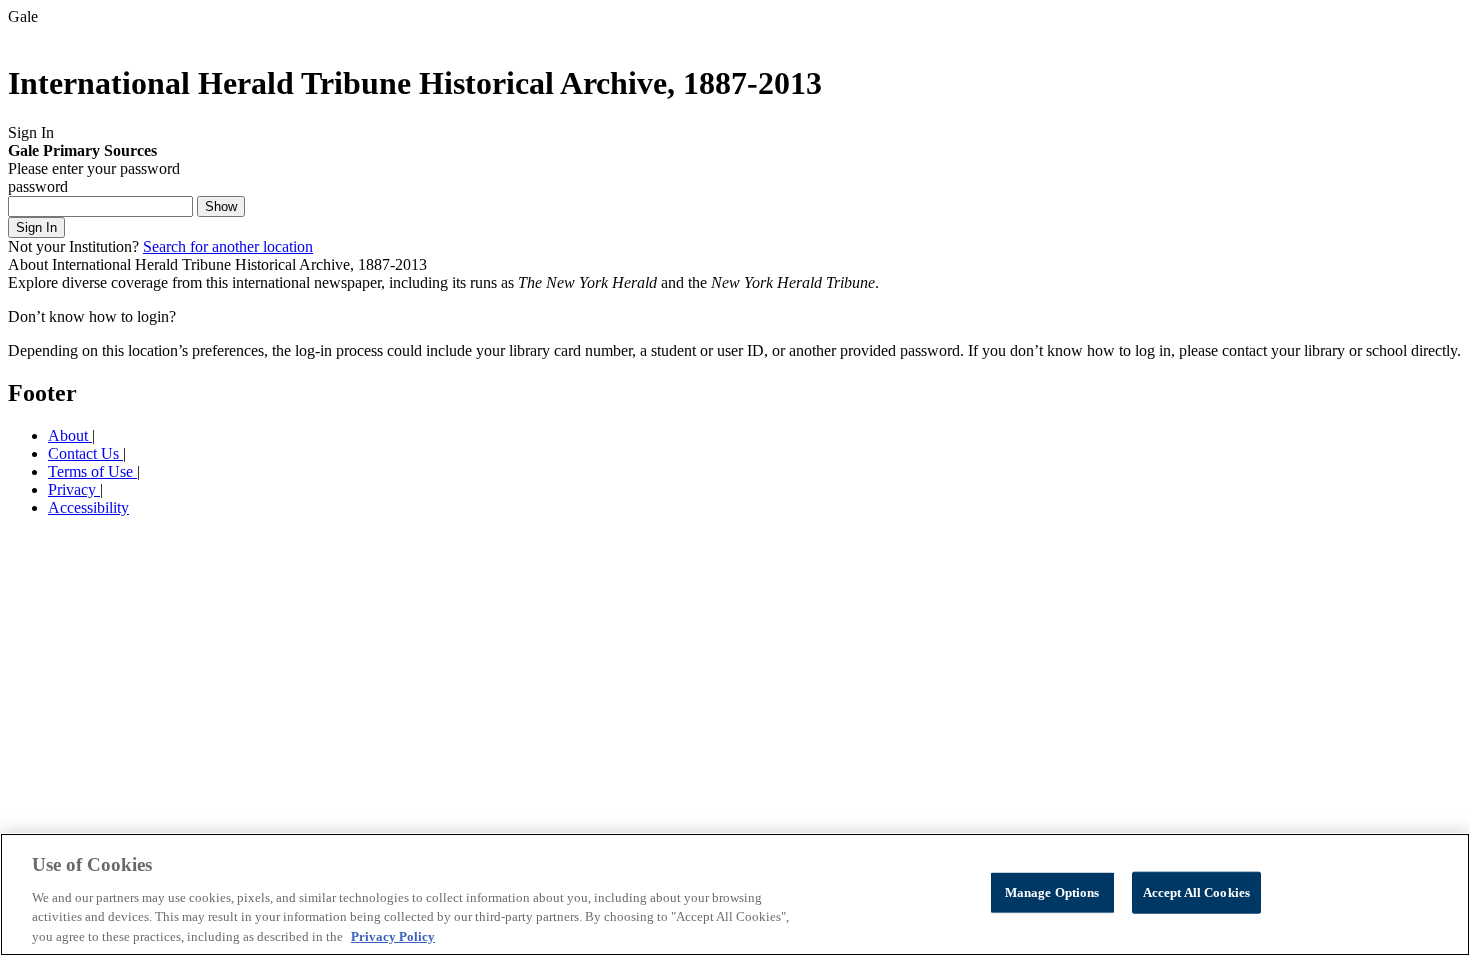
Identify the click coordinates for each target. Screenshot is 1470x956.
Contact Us (85, 453)
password (38, 186)
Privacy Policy (393, 935)
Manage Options (1052, 892)
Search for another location (228, 246)
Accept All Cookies (1196, 892)
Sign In (36, 227)
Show (221, 206)
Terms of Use (92, 471)
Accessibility (88, 507)
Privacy (74, 489)
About (70, 435)
